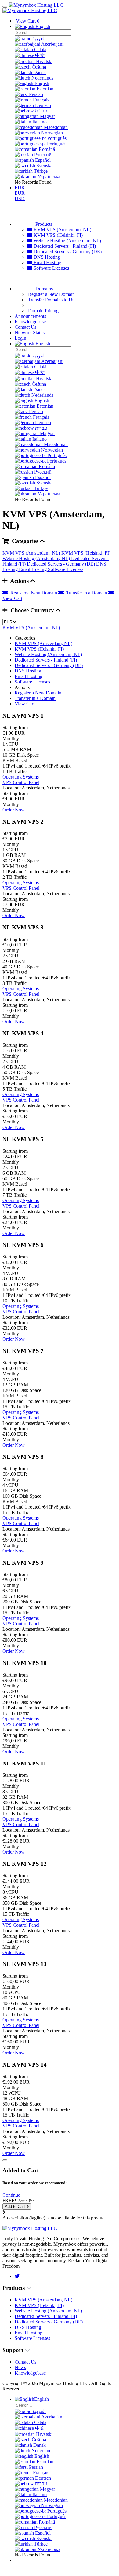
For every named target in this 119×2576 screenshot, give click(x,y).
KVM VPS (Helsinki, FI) (58, 235)
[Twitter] (17, 2276)
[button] (11, 2195)
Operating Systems (21, 777)
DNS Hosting (46, 257)
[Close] (5, 2160)
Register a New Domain (33, 593)
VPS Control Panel (21, 782)
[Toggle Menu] (5, 7)
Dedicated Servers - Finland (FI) (64, 246)
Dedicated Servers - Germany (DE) (67, 252)
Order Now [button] (14, 810)
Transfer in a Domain (86, 593)
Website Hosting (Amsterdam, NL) (67, 241)
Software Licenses (51, 268)
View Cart (25, 704)
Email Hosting (47, 263)
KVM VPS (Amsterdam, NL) (62, 230)
